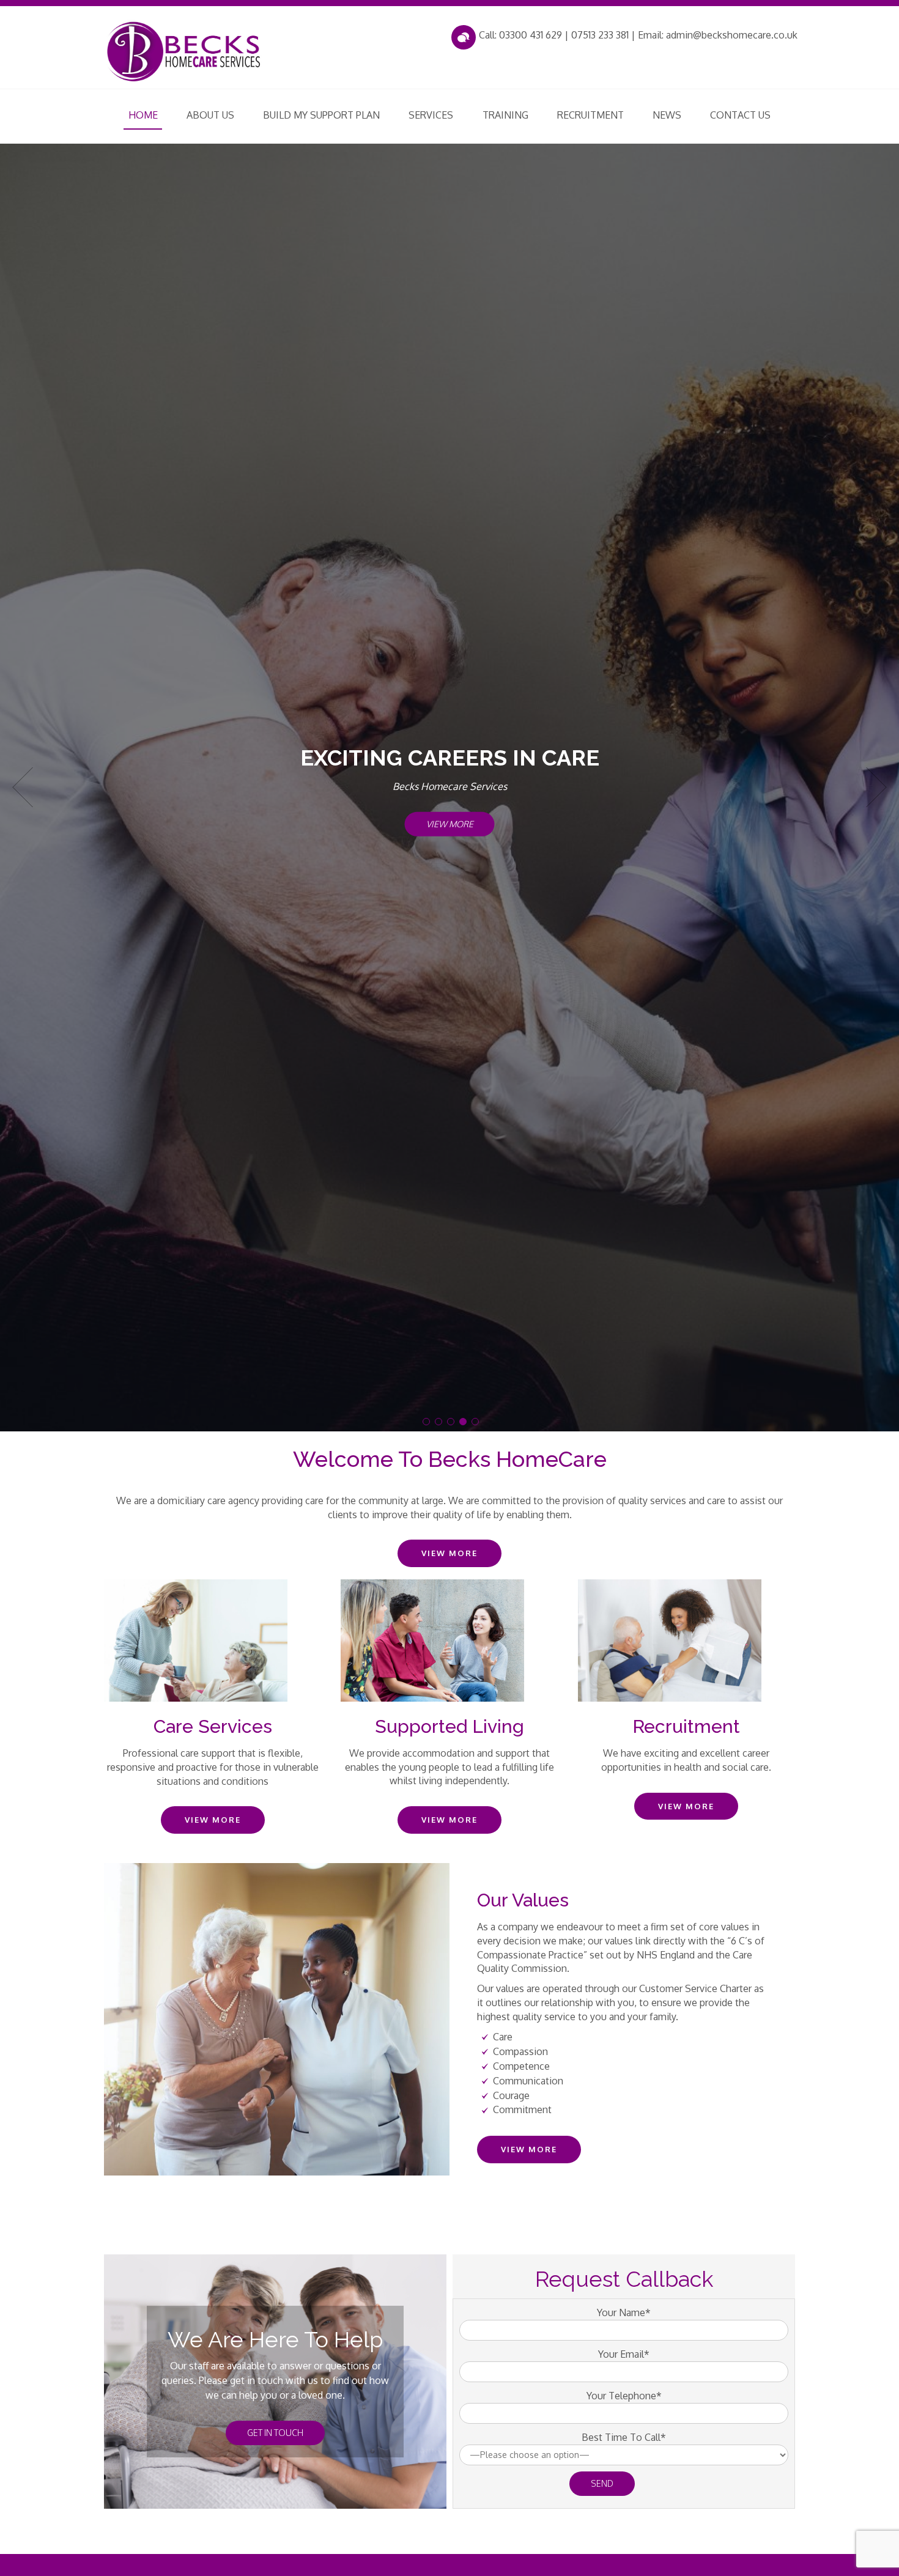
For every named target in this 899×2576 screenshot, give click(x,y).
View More (450, 824)
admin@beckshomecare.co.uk (732, 35)
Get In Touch (275, 2433)
